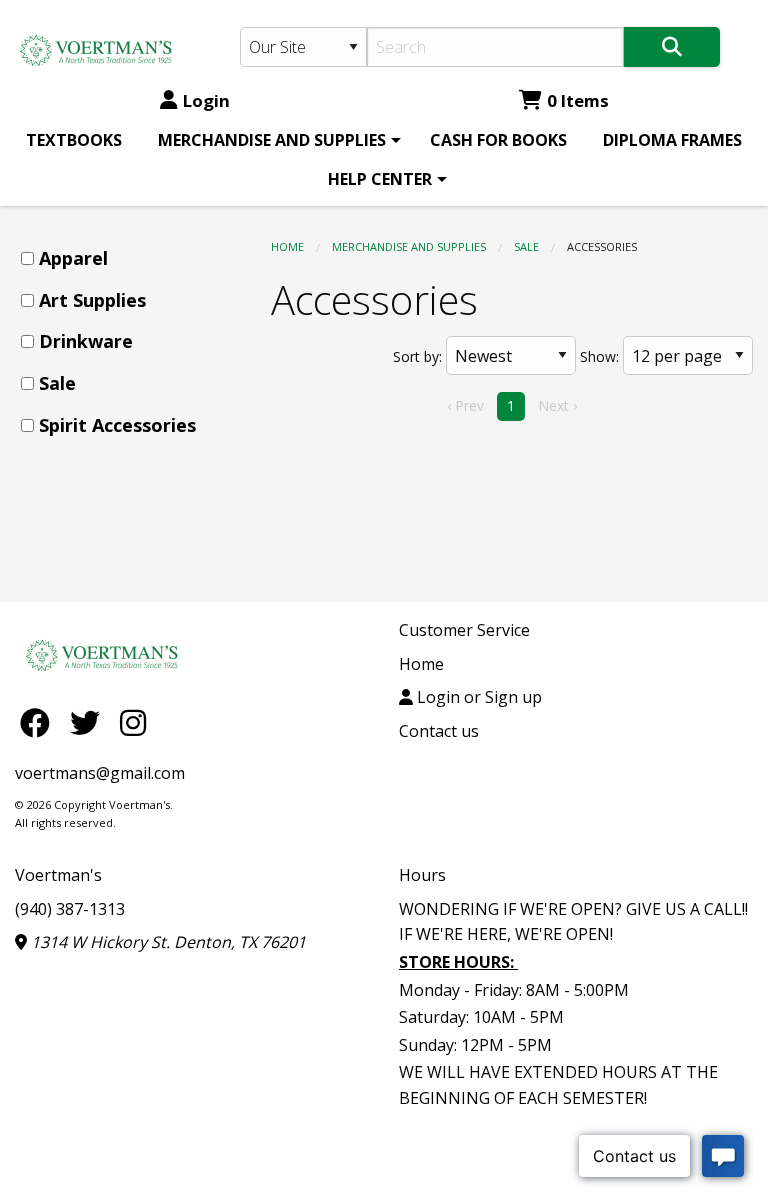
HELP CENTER (380, 179)
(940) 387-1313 (70, 909)
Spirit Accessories (117, 425)
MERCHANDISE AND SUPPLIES (272, 140)
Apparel (73, 258)
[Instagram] (133, 722)
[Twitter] (90, 722)
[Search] (672, 47)
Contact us (439, 731)
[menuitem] (74, 140)
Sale (526, 246)
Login (206, 100)
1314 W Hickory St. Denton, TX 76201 (166, 942)
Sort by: (417, 356)
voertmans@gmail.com (100, 773)
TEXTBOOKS (74, 140)
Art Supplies (92, 300)
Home (287, 246)
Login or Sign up (477, 697)
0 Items (578, 100)
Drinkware (86, 341)
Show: (599, 356)
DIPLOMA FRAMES (672, 140)
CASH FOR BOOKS (498, 140)
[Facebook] (40, 722)
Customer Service (464, 630)
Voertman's (58, 875)
